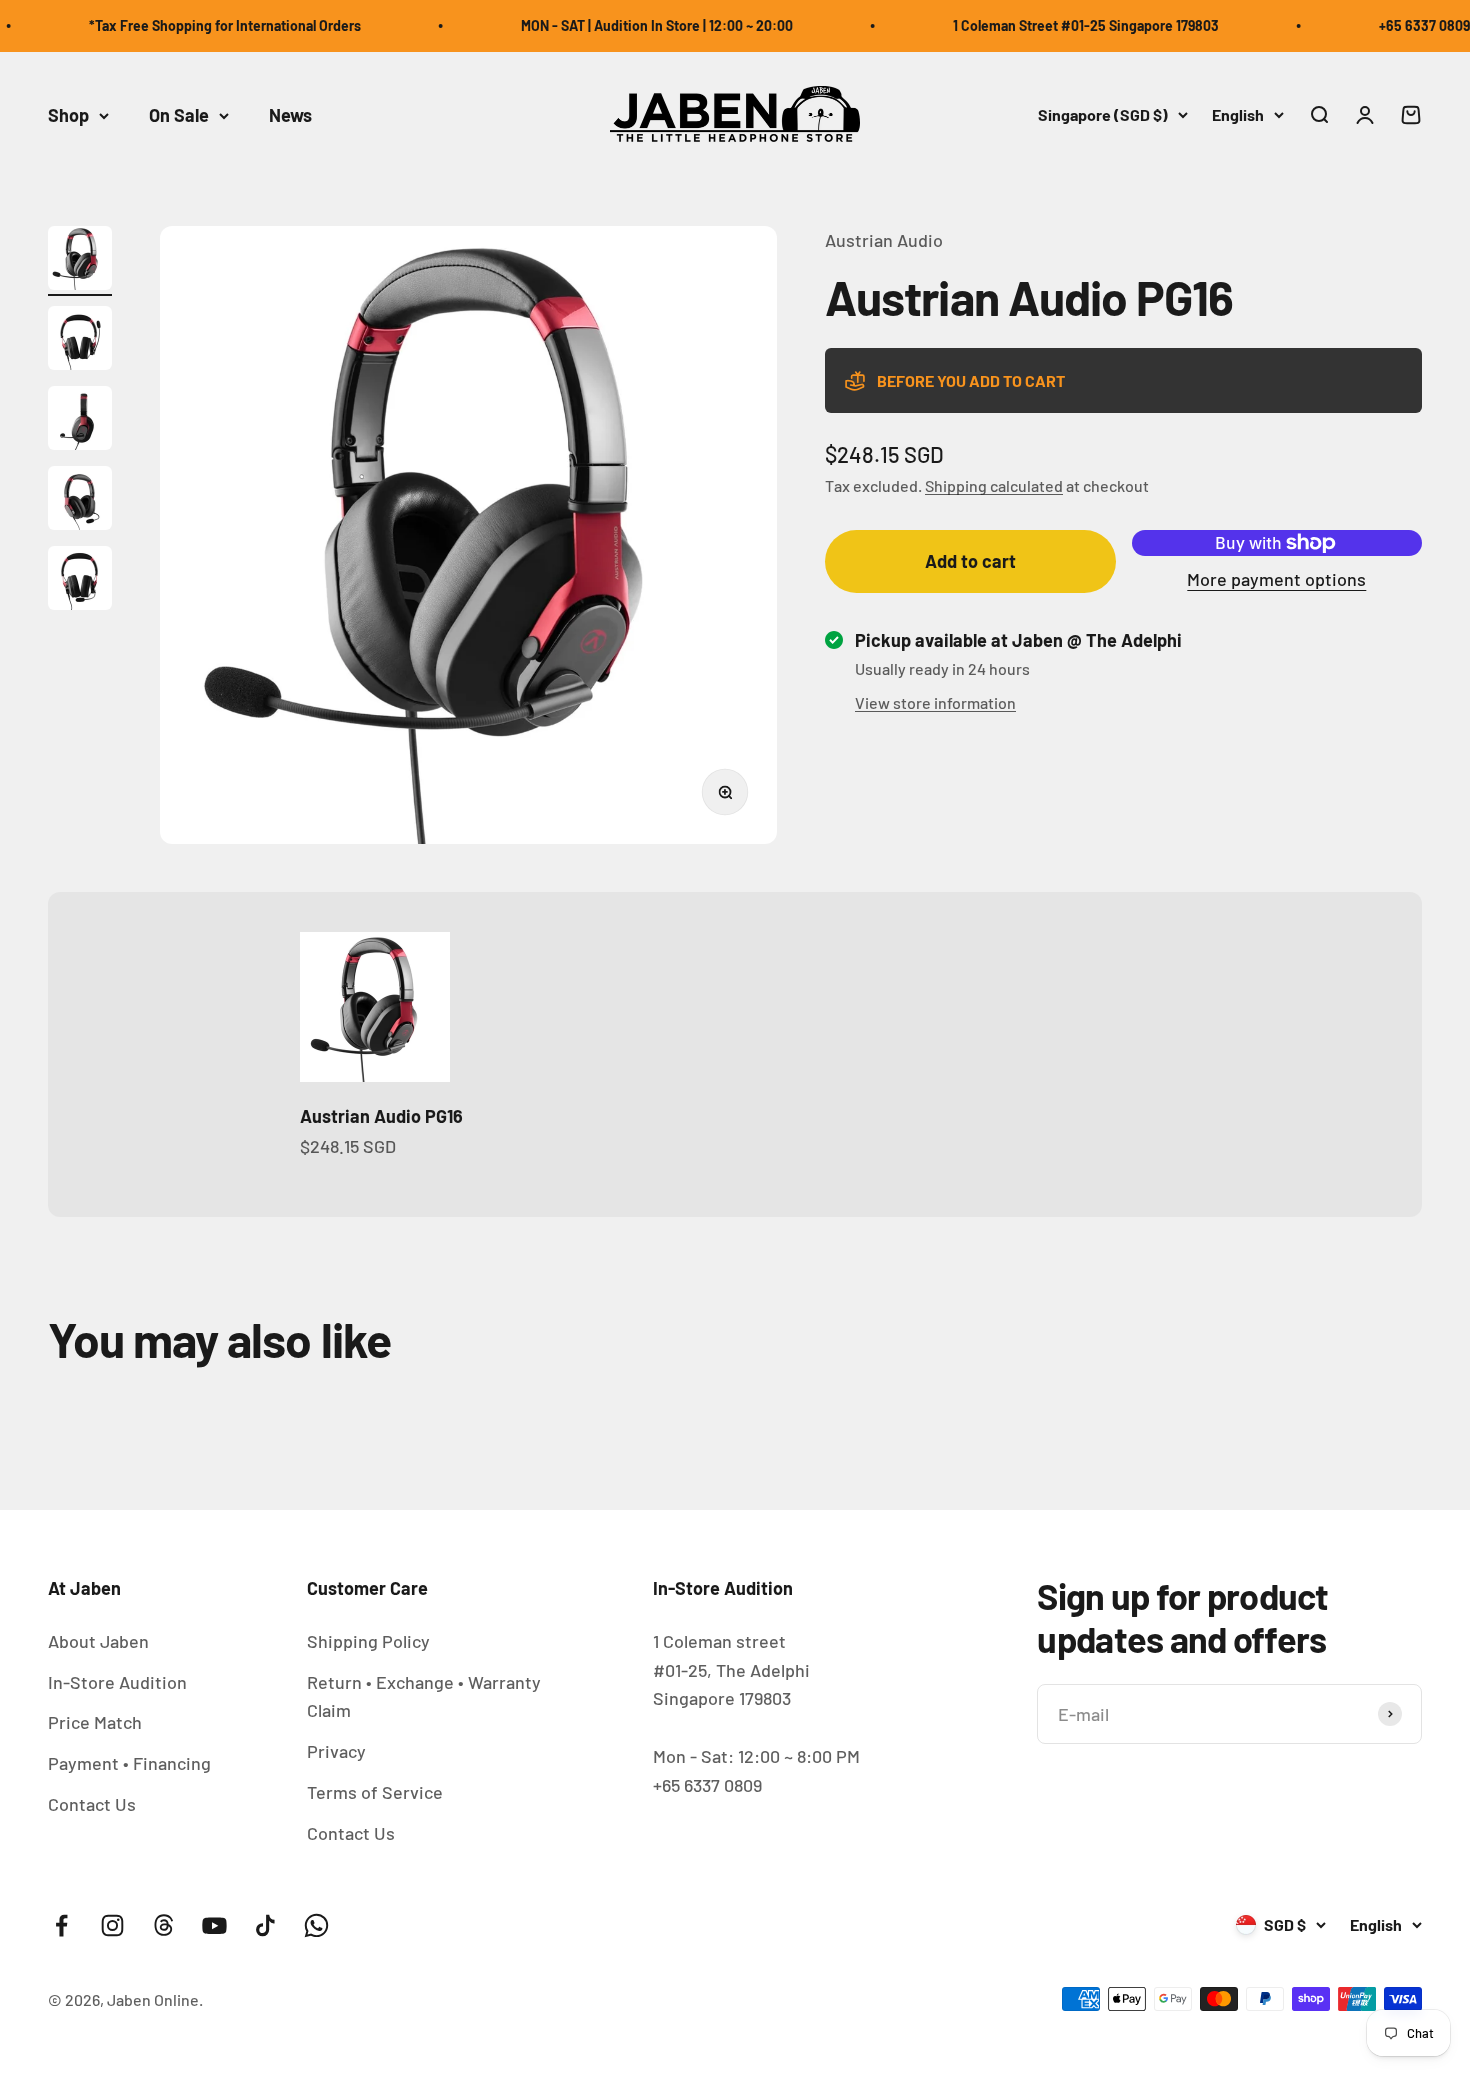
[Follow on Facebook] (61, 1925)
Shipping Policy (368, 1641)
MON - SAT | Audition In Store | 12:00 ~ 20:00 (628, 25)
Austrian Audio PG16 (381, 1116)
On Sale (179, 115)
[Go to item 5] (80, 581)
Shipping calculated (994, 485)
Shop (68, 115)
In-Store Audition (117, 1682)
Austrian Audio (884, 240)
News (290, 115)
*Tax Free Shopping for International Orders (196, 25)
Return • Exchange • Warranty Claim (424, 1696)
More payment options (1276, 579)
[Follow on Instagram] (112, 1925)
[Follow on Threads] (163, 1925)
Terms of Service (375, 1792)
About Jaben (98, 1641)
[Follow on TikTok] (265, 1925)
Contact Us (92, 1804)
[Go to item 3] (80, 421)
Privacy (336, 1751)
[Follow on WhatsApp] (316, 1925)
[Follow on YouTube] (214, 1925)
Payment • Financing (129, 1763)
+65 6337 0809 (1395, 25)
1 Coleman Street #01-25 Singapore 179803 (1057, 25)
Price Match (95, 1722)
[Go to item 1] (80, 261)
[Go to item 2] (80, 341)
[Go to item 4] (80, 501)
